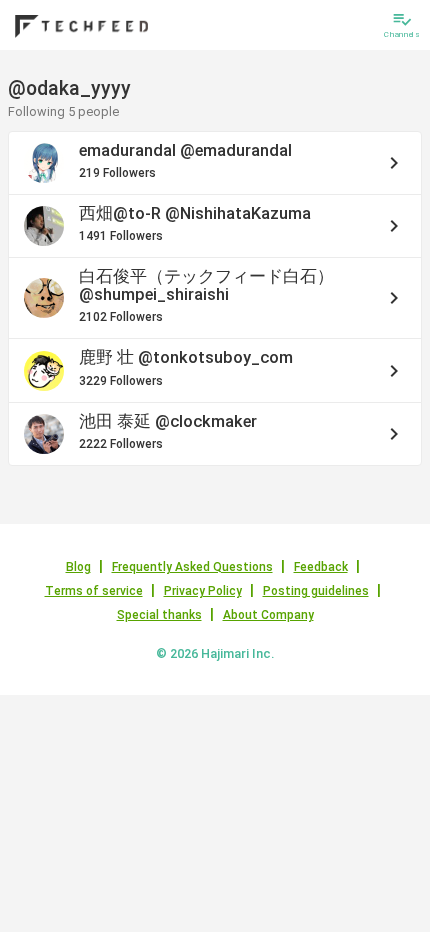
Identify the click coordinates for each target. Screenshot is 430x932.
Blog (78, 567)
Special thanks (159, 615)
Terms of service (94, 591)
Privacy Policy (203, 591)
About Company (268, 615)
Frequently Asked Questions (192, 567)
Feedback (321, 567)
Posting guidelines (316, 591)
